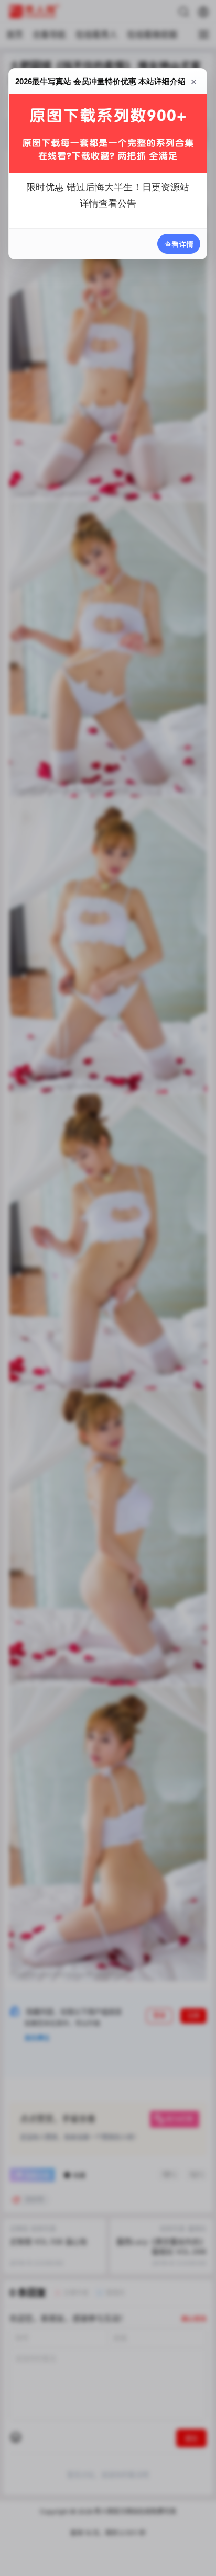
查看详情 (179, 244)
